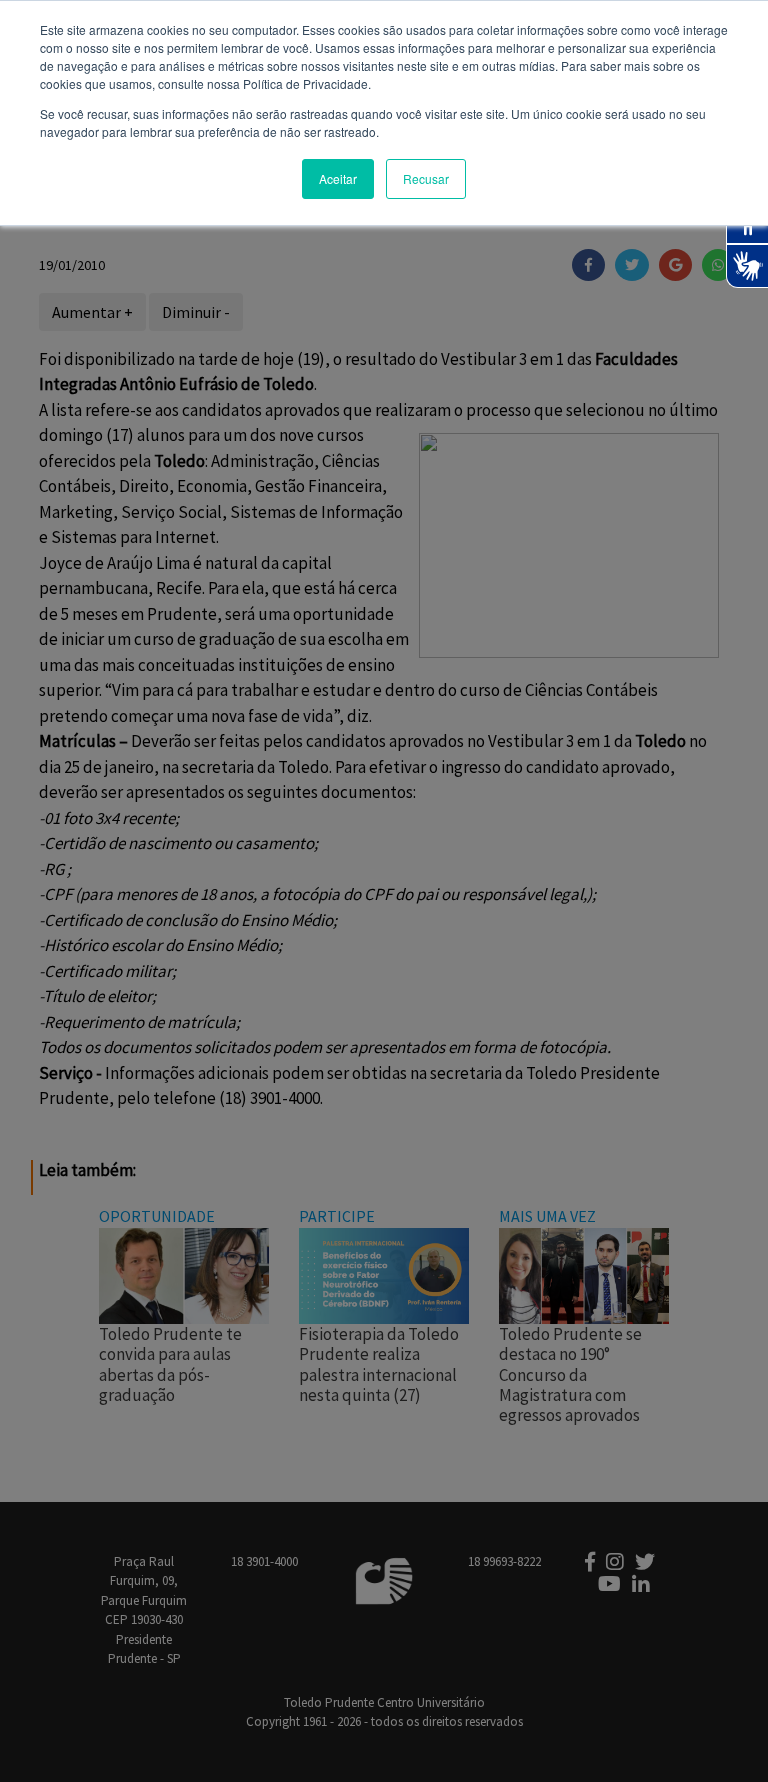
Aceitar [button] (338, 178)
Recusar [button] (426, 178)
